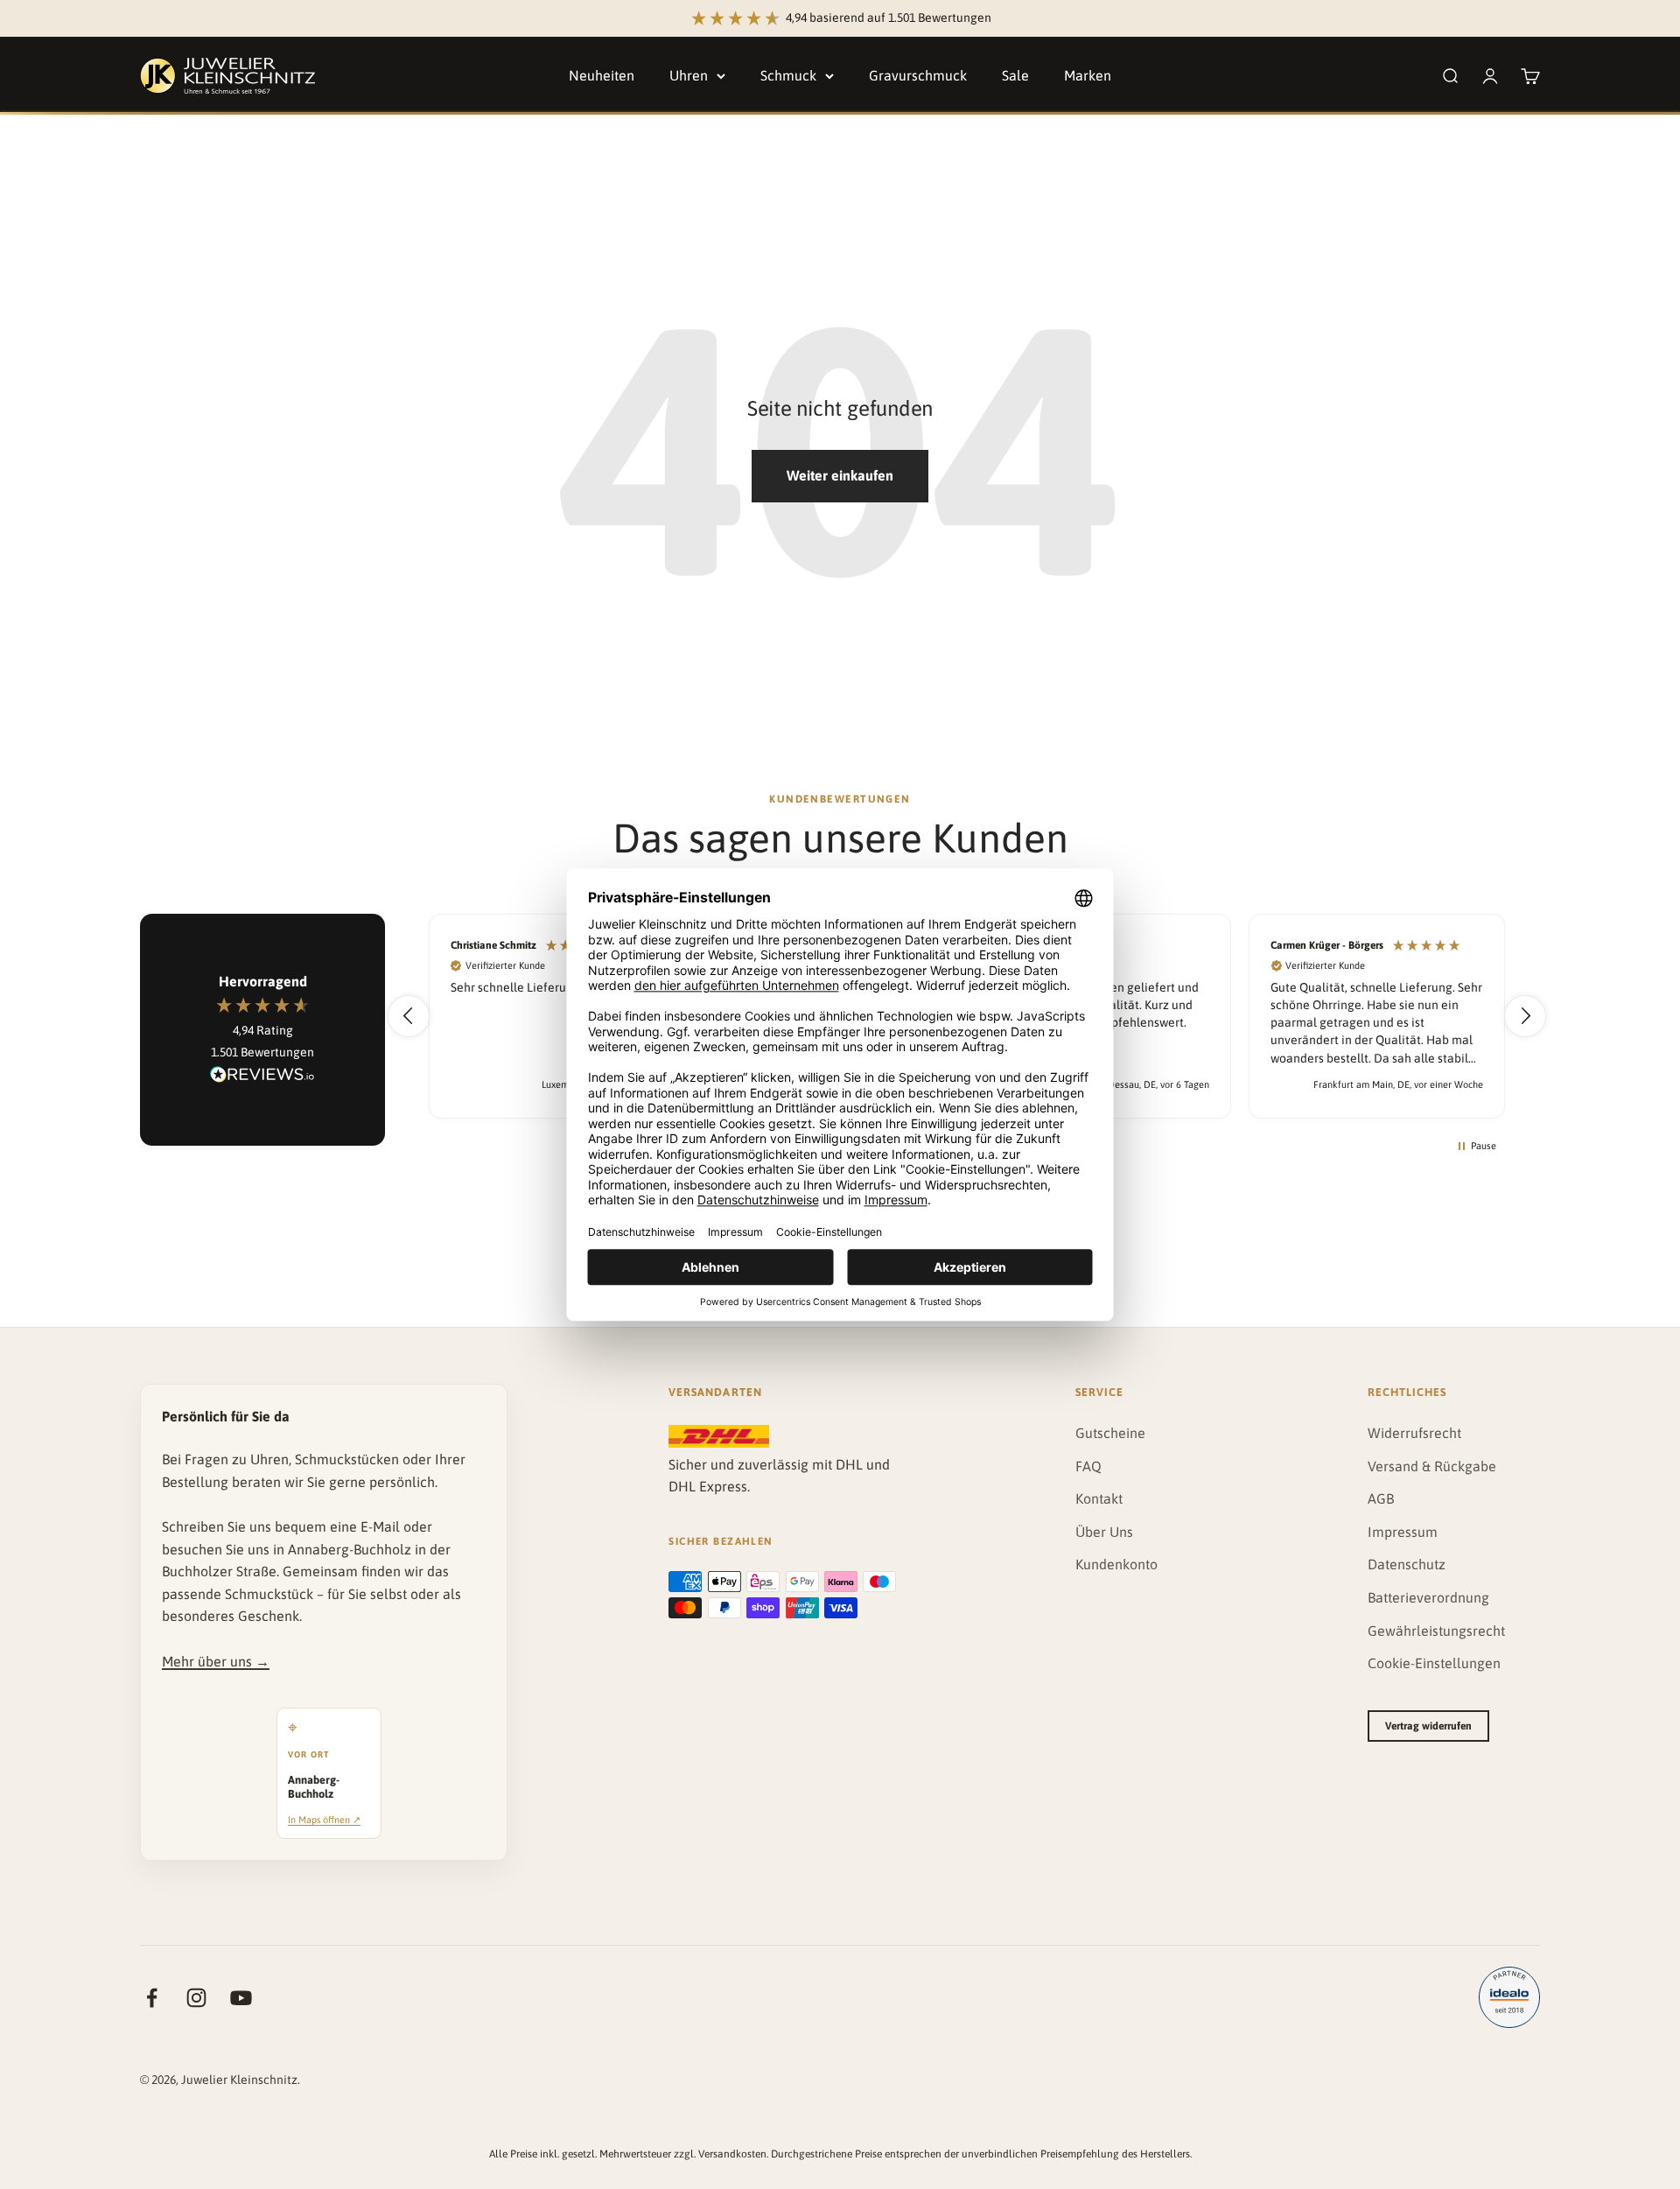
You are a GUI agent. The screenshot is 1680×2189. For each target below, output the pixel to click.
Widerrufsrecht (1414, 1433)
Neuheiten (602, 75)
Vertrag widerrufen (1428, 1726)
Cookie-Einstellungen (1434, 1663)
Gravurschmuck (918, 75)
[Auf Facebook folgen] (152, 1998)
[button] (409, 1016)
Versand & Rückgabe (1432, 1466)
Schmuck (788, 75)
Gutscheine (1110, 1433)
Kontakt (1099, 1498)
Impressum (1403, 1532)
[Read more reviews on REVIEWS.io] (262, 1077)
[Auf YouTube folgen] (241, 1998)
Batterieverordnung (1428, 1597)
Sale (1015, 75)
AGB (1381, 1498)
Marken (1088, 75)
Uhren (689, 75)
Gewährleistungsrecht (1436, 1631)
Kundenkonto (1116, 1564)
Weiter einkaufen (840, 475)
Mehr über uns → (216, 1661)
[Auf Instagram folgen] (196, 1998)
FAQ (1088, 1466)
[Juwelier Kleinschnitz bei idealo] (1509, 1997)
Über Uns (1104, 1532)
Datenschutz (1407, 1564)
